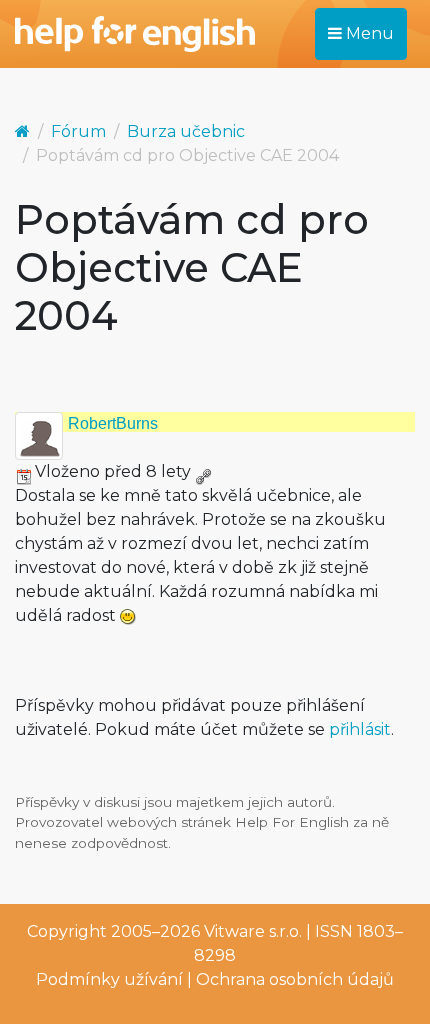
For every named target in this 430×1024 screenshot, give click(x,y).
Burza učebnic (186, 131)
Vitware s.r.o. (253, 931)
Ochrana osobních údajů (295, 979)
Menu (368, 33)
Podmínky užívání (109, 979)
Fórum (78, 131)
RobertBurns (113, 423)
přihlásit (360, 729)
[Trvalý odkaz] (203, 471)
